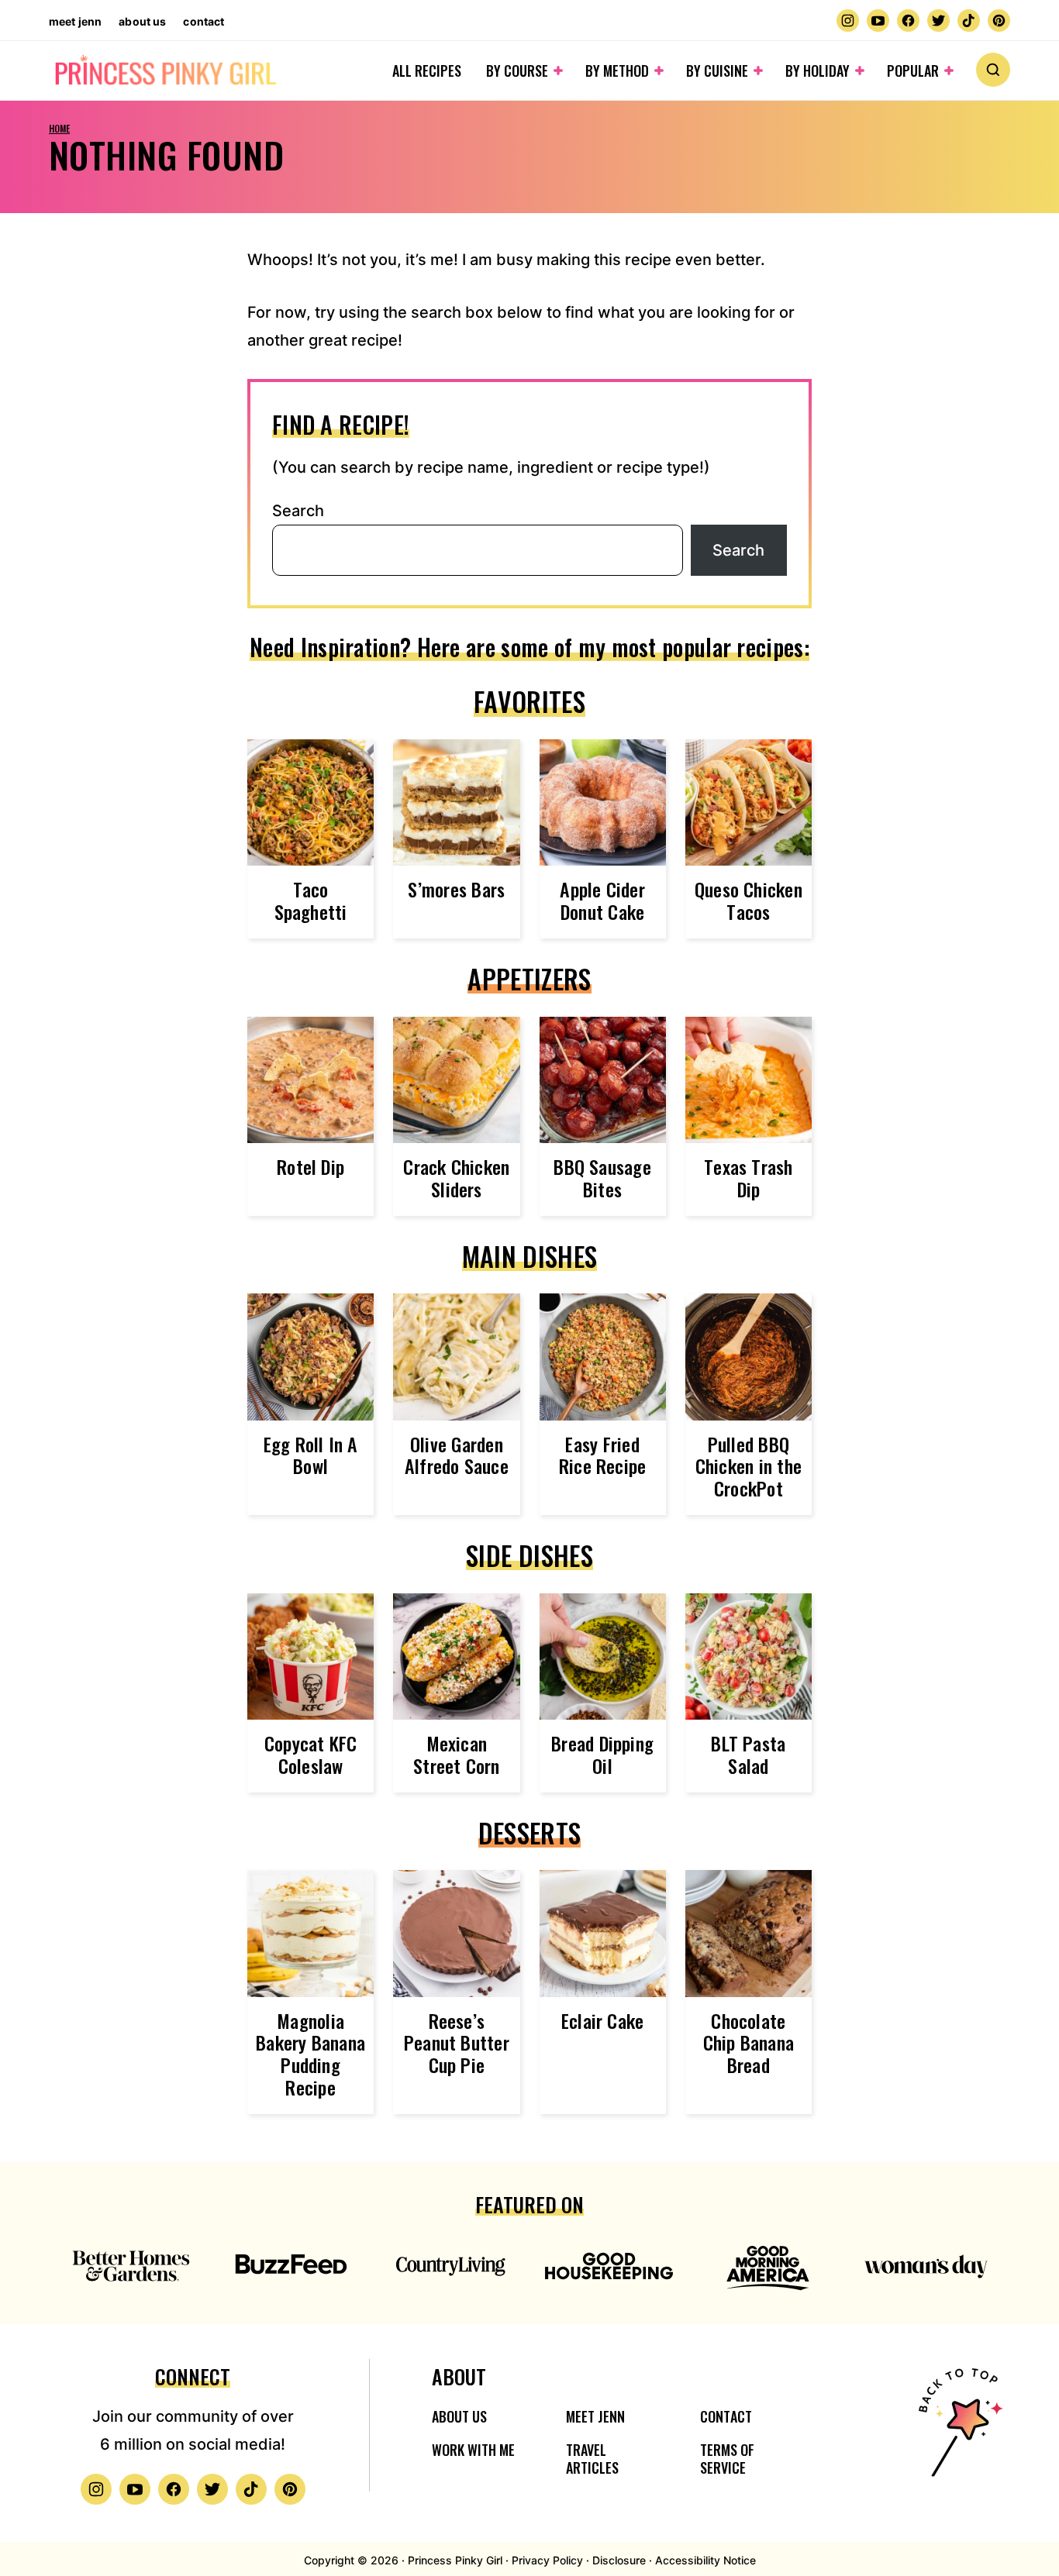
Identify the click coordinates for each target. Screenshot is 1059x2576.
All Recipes (427, 71)
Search (298, 511)
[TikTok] (969, 21)
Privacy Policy (547, 2560)
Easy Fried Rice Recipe (603, 1455)
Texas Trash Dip (749, 1178)
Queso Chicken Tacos (749, 900)
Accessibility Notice (705, 2560)
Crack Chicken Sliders (456, 1178)
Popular (913, 71)
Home (59, 128)
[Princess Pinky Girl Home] (165, 71)
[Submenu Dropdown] (558, 71)
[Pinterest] (999, 21)
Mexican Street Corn (457, 1754)
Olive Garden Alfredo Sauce (457, 1455)
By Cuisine (717, 71)
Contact (204, 21)
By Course (517, 71)
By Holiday (818, 71)
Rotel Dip (310, 1166)
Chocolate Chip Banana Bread (749, 2043)
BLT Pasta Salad (748, 1754)
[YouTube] (878, 21)
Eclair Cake (603, 2020)
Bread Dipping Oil (602, 1754)
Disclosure (619, 2560)
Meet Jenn (75, 21)
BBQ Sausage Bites (602, 1178)
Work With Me (473, 2450)
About (459, 2376)
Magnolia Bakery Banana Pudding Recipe (310, 2054)
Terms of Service (727, 2459)
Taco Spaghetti (311, 900)
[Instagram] (848, 21)
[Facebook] (908, 21)
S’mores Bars (456, 889)
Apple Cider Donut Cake (602, 900)
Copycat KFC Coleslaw (311, 1754)
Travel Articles (592, 2459)
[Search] (993, 70)
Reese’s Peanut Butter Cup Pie (457, 2043)
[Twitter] (938, 21)
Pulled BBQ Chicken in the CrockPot (749, 1466)
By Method (617, 71)
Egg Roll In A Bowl (311, 1455)
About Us (142, 21)
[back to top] (958, 2432)
